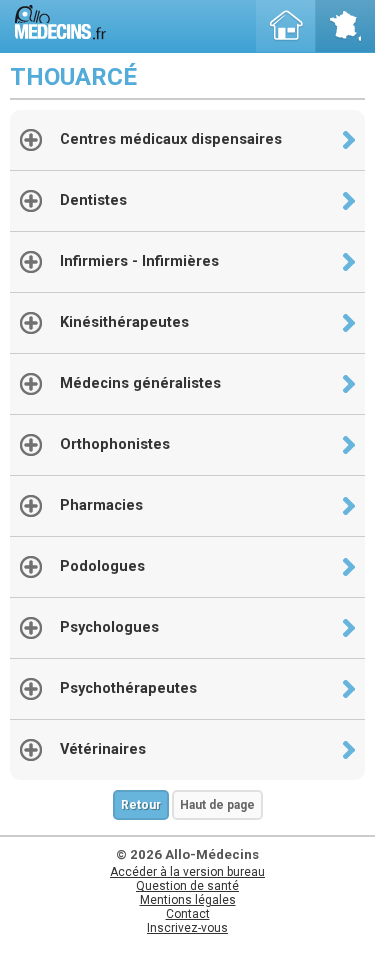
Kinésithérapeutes (124, 322)
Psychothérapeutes (128, 688)
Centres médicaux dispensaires (171, 139)
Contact (188, 914)
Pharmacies (101, 505)
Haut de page (217, 805)
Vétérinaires (103, 749)
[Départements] (345, 26)
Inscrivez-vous (187, 928)
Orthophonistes (115, 444)
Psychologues (109, 627)
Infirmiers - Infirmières (139, 261)
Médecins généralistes (140, 383)
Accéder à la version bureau (187, 872)
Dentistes (93, 200)
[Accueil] (286, 26)
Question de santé (187, 886)
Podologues (102, 566)
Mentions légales (188, 900)
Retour (141, 805)
